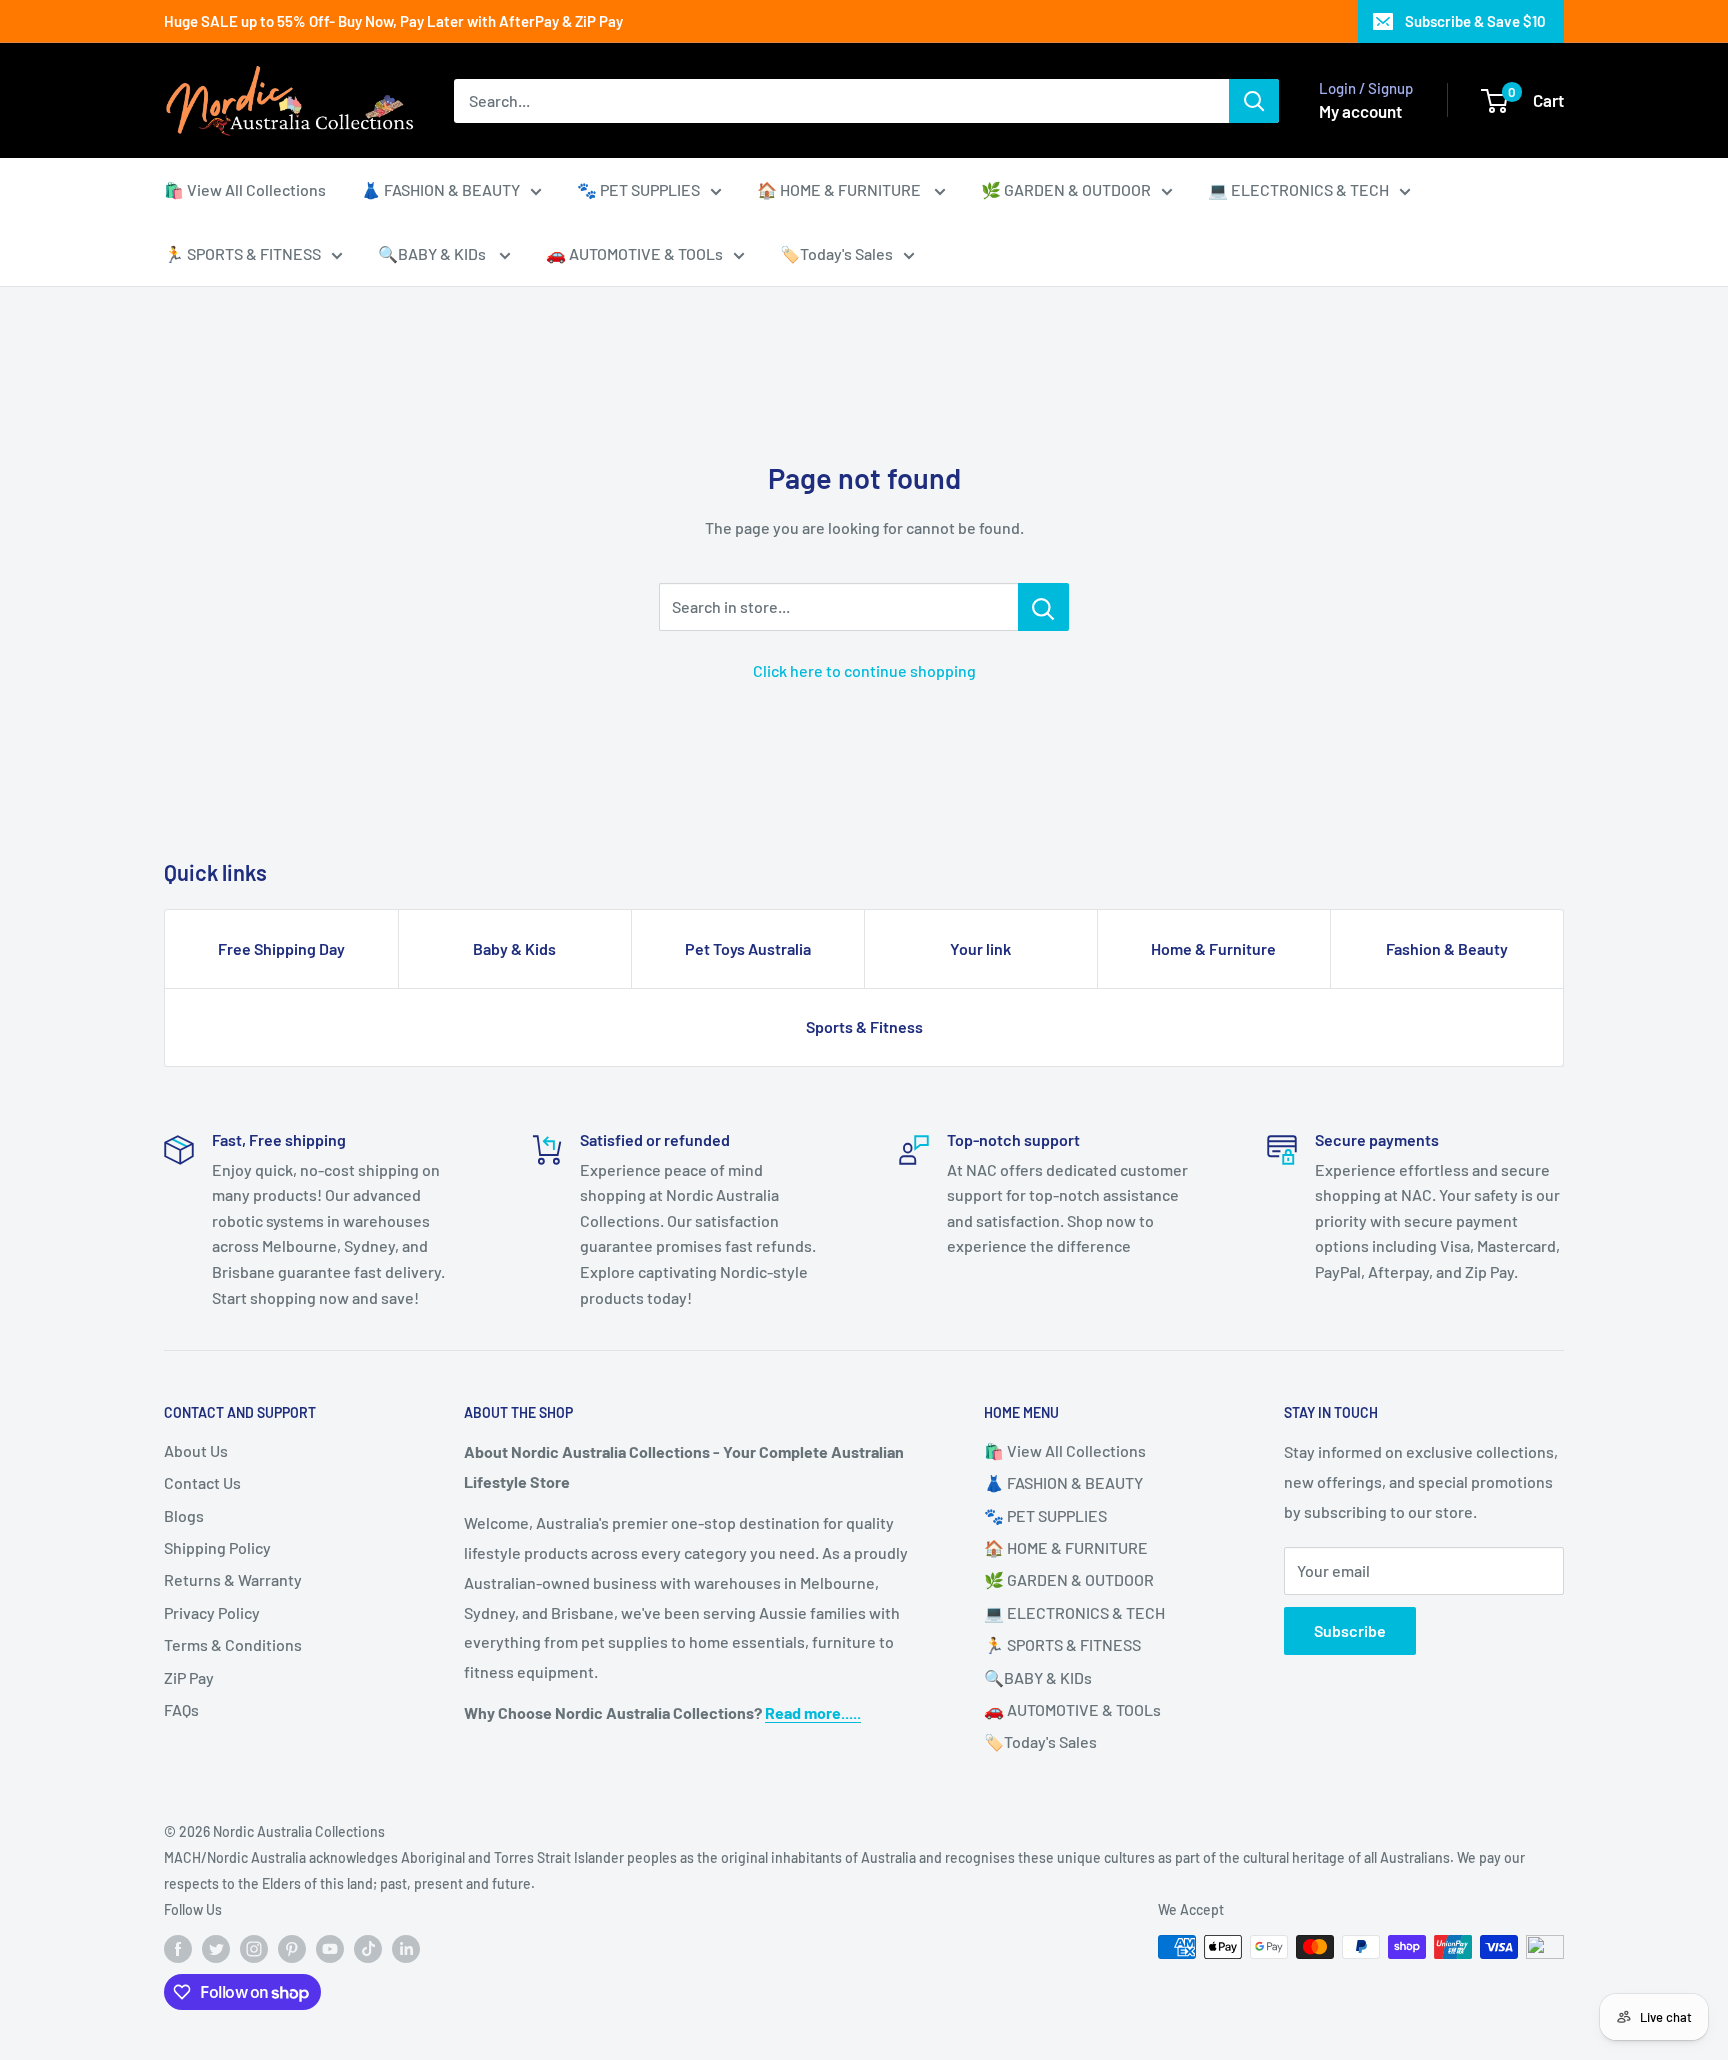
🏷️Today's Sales (836, 253)
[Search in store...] (1043, 607)
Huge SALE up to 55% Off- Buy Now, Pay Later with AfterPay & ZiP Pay (393, 21)
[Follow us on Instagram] (254, 1949)
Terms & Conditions (233, 1644)
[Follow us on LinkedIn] (406, 1949)
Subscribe (1350, 1630)
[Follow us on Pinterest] (292, 1949)
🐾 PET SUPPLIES (638, 189)
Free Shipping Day (281, 948)
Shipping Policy (217, 1547)
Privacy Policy (212, 1612)
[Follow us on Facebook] (178, 1949)
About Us (196, 1450)
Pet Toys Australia (748, 948)
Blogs (184, 1515)
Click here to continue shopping (864, 670)
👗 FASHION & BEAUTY (440, 189)
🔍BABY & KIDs (433, 253)
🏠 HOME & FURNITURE (840, 189)
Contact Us (202, 1482)
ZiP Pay (189, 1677)
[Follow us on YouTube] (330, 1949)
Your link (980, 948)
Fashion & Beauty (1447, 948)
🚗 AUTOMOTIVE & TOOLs (634, 253)
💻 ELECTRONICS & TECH (1298, 189)
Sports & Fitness (864, 1026)
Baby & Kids (514, 948)
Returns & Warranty (233, 1579)
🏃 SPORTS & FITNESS (242, 253)
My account (1360, 111)
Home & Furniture (1213, 948)
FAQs (181, 1709)
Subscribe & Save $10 (1475, 21)
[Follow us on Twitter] (216, 1949)
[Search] (1254, 101)
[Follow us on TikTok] (368, 1949)
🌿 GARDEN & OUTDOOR (1066, 189)
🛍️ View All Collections (245, 189)
